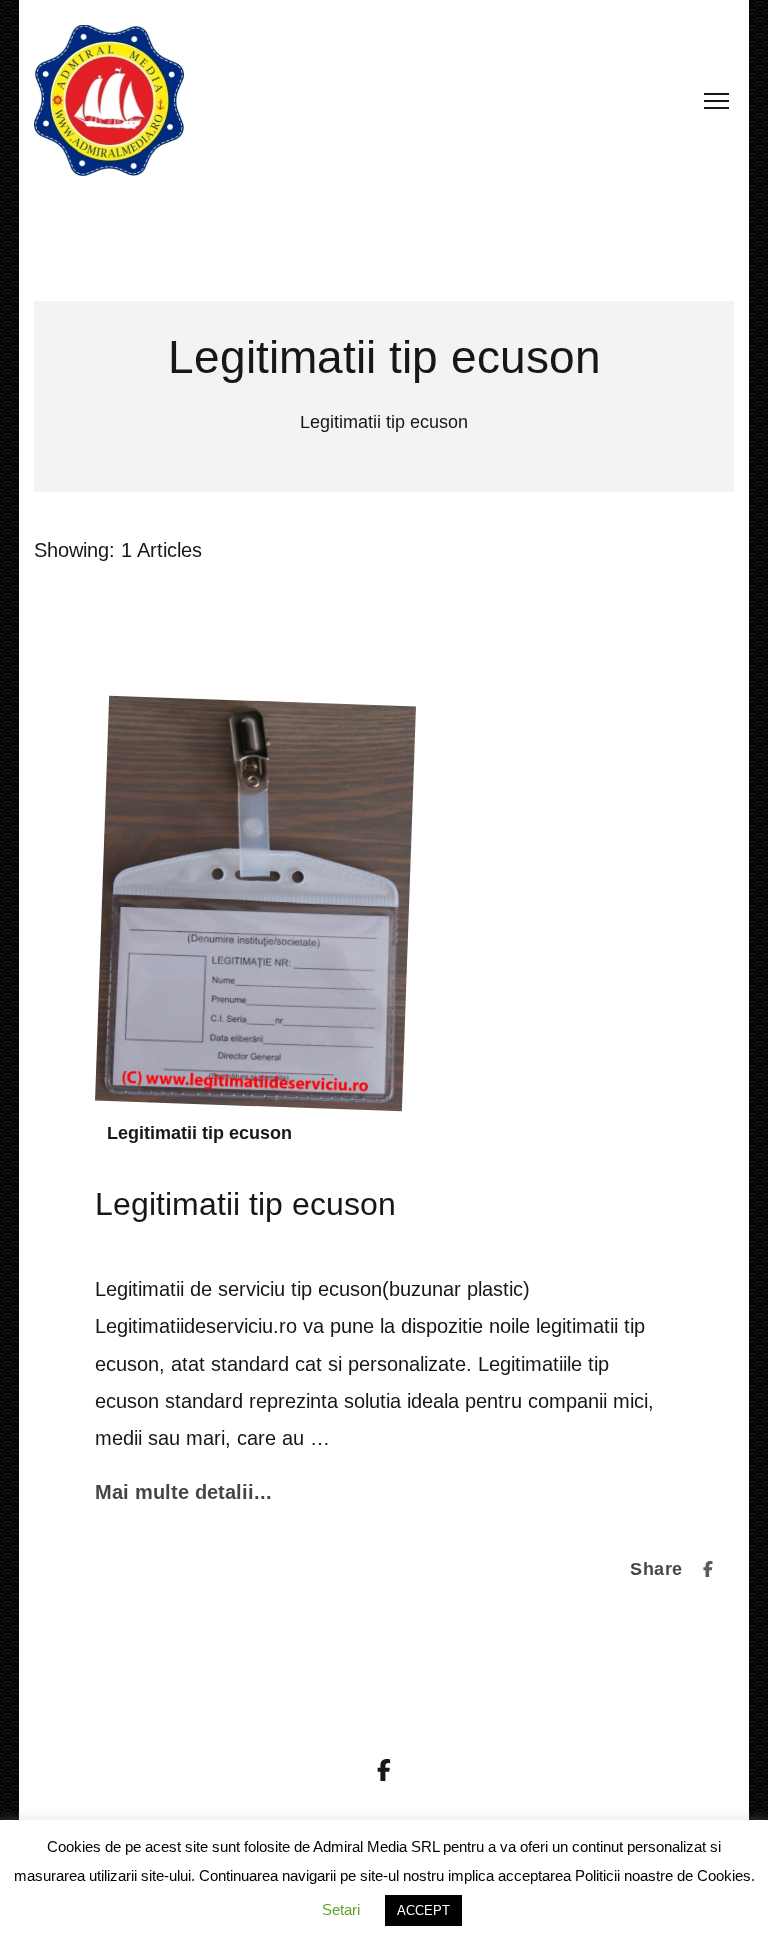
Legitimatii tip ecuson (199, 1133)
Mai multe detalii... (183, 1492)
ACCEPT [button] (423, 1910)
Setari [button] (341, 1909)
